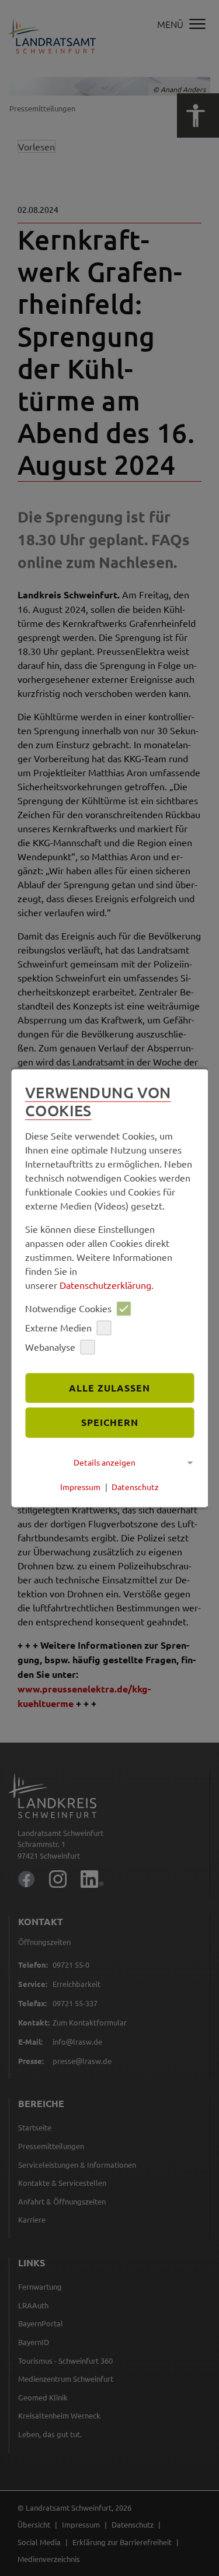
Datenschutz (135, 1487)
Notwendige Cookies (68, 1309)
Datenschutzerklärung (105, 1285)
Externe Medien (58, 1328)
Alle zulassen (109, 1388)
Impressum (80, 1487)
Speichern (110, 1423)
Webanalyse (50, 1347)
